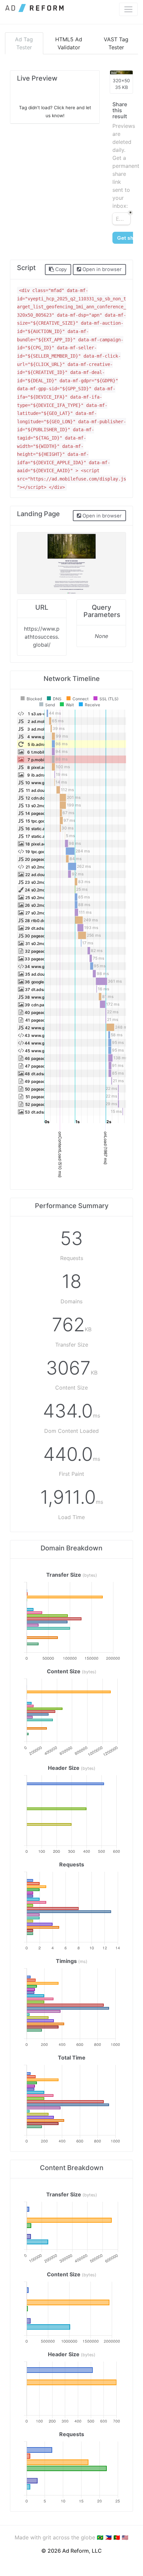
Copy (60, 269)
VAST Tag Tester (116, 43)
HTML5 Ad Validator (69, 43)
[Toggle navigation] (128, 9)
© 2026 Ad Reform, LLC (71, 2551)
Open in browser (101, 269)
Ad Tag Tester (24, 43)
